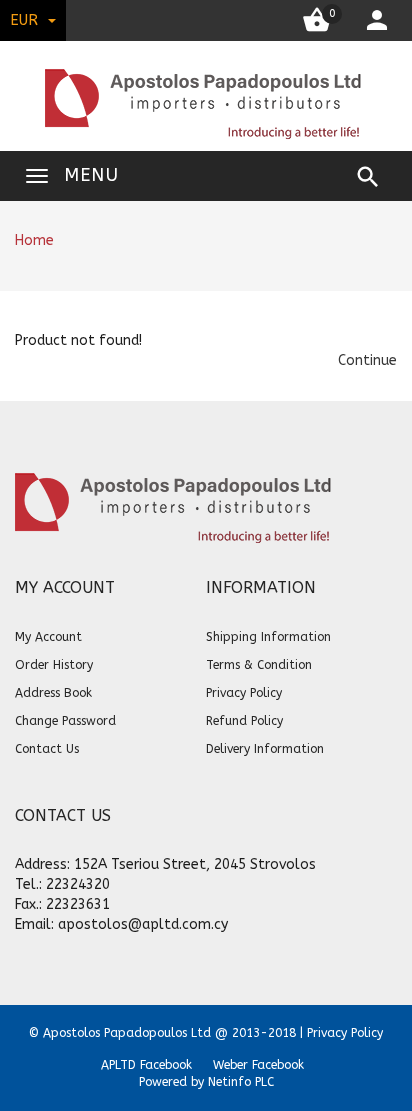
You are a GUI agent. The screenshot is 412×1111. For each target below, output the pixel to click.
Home (34, 240)
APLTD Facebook (146, 1065)
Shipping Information (268, 637)
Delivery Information (265, 749)
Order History (54, 665)
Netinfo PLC (241, 1082)
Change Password (65, 721)
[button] (367, 360)
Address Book (53, 693)
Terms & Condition (259, 665)
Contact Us (47, 749)
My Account (48, 637)
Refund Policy (244, 721)
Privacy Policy (244, 693)
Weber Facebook (258, 1065)
